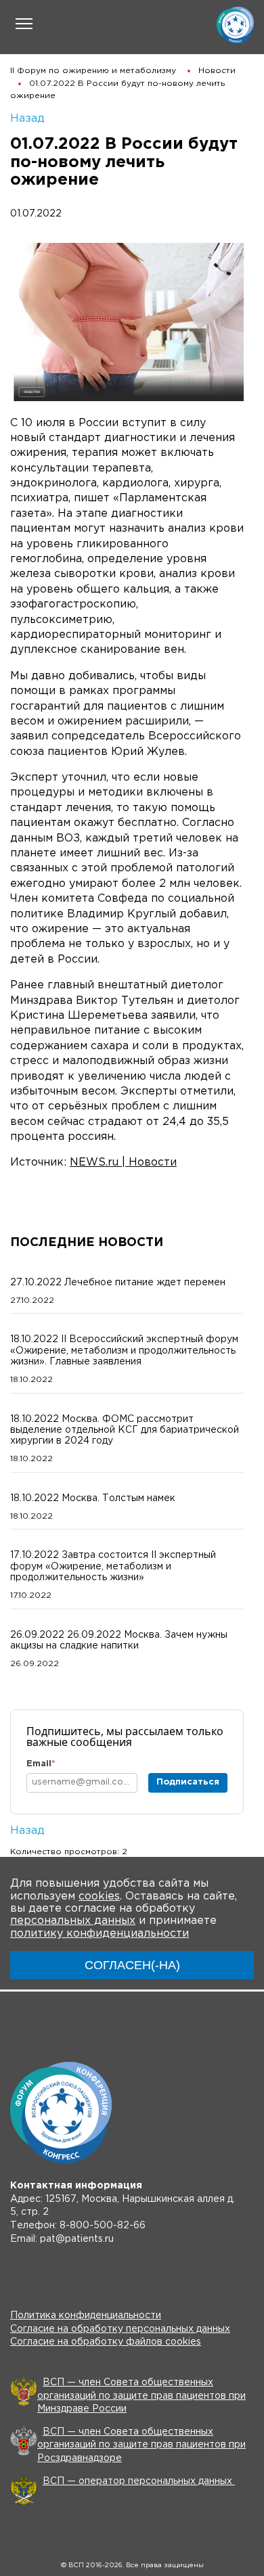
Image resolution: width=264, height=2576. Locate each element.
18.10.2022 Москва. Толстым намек (93, 1498)
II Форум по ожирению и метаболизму (93, 71)
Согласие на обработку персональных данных (120, 2329)
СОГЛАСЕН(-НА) (132, 1965)
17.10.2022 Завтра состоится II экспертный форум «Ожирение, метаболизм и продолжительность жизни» (113, 1566)
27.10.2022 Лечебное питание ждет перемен (118, 1283)
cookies (99, 1896)
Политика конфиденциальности (86, 2316)
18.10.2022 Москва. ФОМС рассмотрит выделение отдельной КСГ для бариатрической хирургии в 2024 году (125, 1430)
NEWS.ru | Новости (123, 1163)
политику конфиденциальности (100, 1934)
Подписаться (188, 1782)
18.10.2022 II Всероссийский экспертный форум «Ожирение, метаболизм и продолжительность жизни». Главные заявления (124, 1350)
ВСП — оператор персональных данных (139, 2481)
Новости (217, 71)
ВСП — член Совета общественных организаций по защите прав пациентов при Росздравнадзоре (141, 2445)
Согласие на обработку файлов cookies (106, 2342)
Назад (27, 119)
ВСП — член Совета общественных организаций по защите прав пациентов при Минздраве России (141, 2396)
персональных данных (73, 1921)
